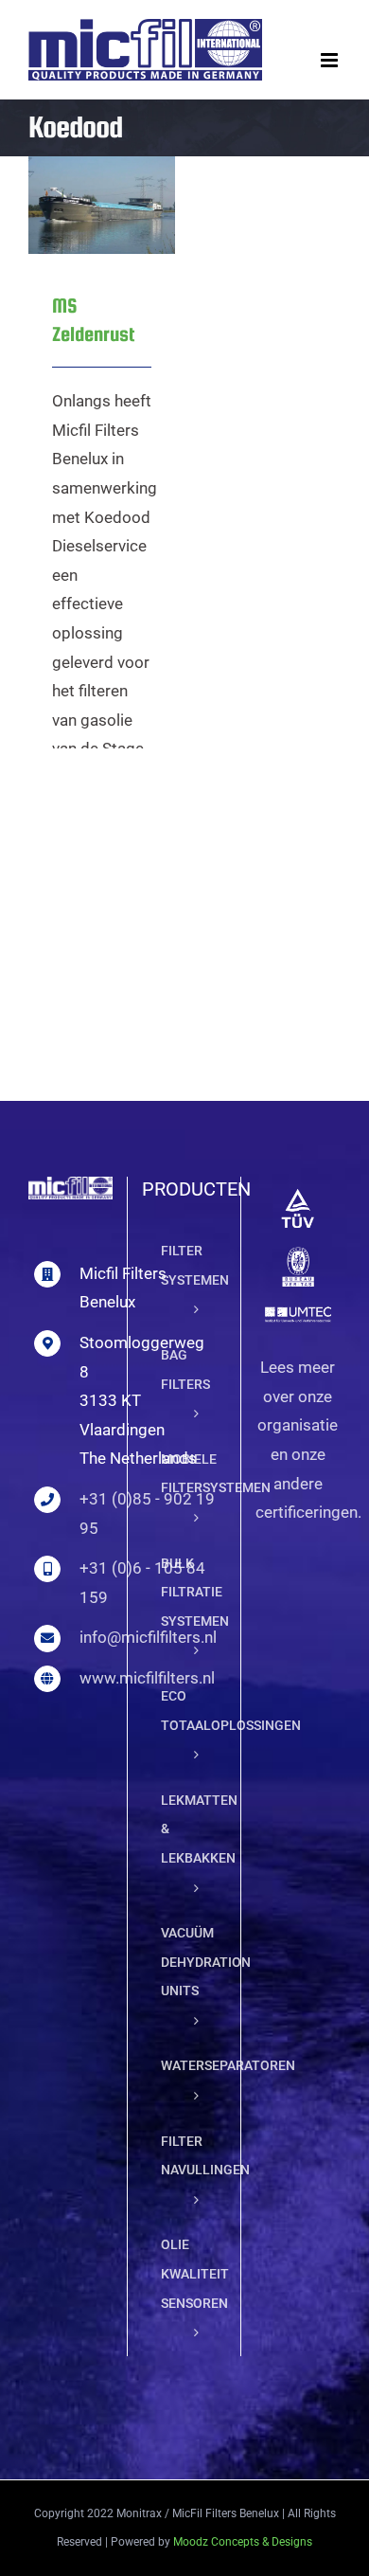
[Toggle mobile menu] (331, 60)
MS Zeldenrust (77, 166)
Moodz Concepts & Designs (243, 2542)
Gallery (126, 166)
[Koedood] (102, 205)
